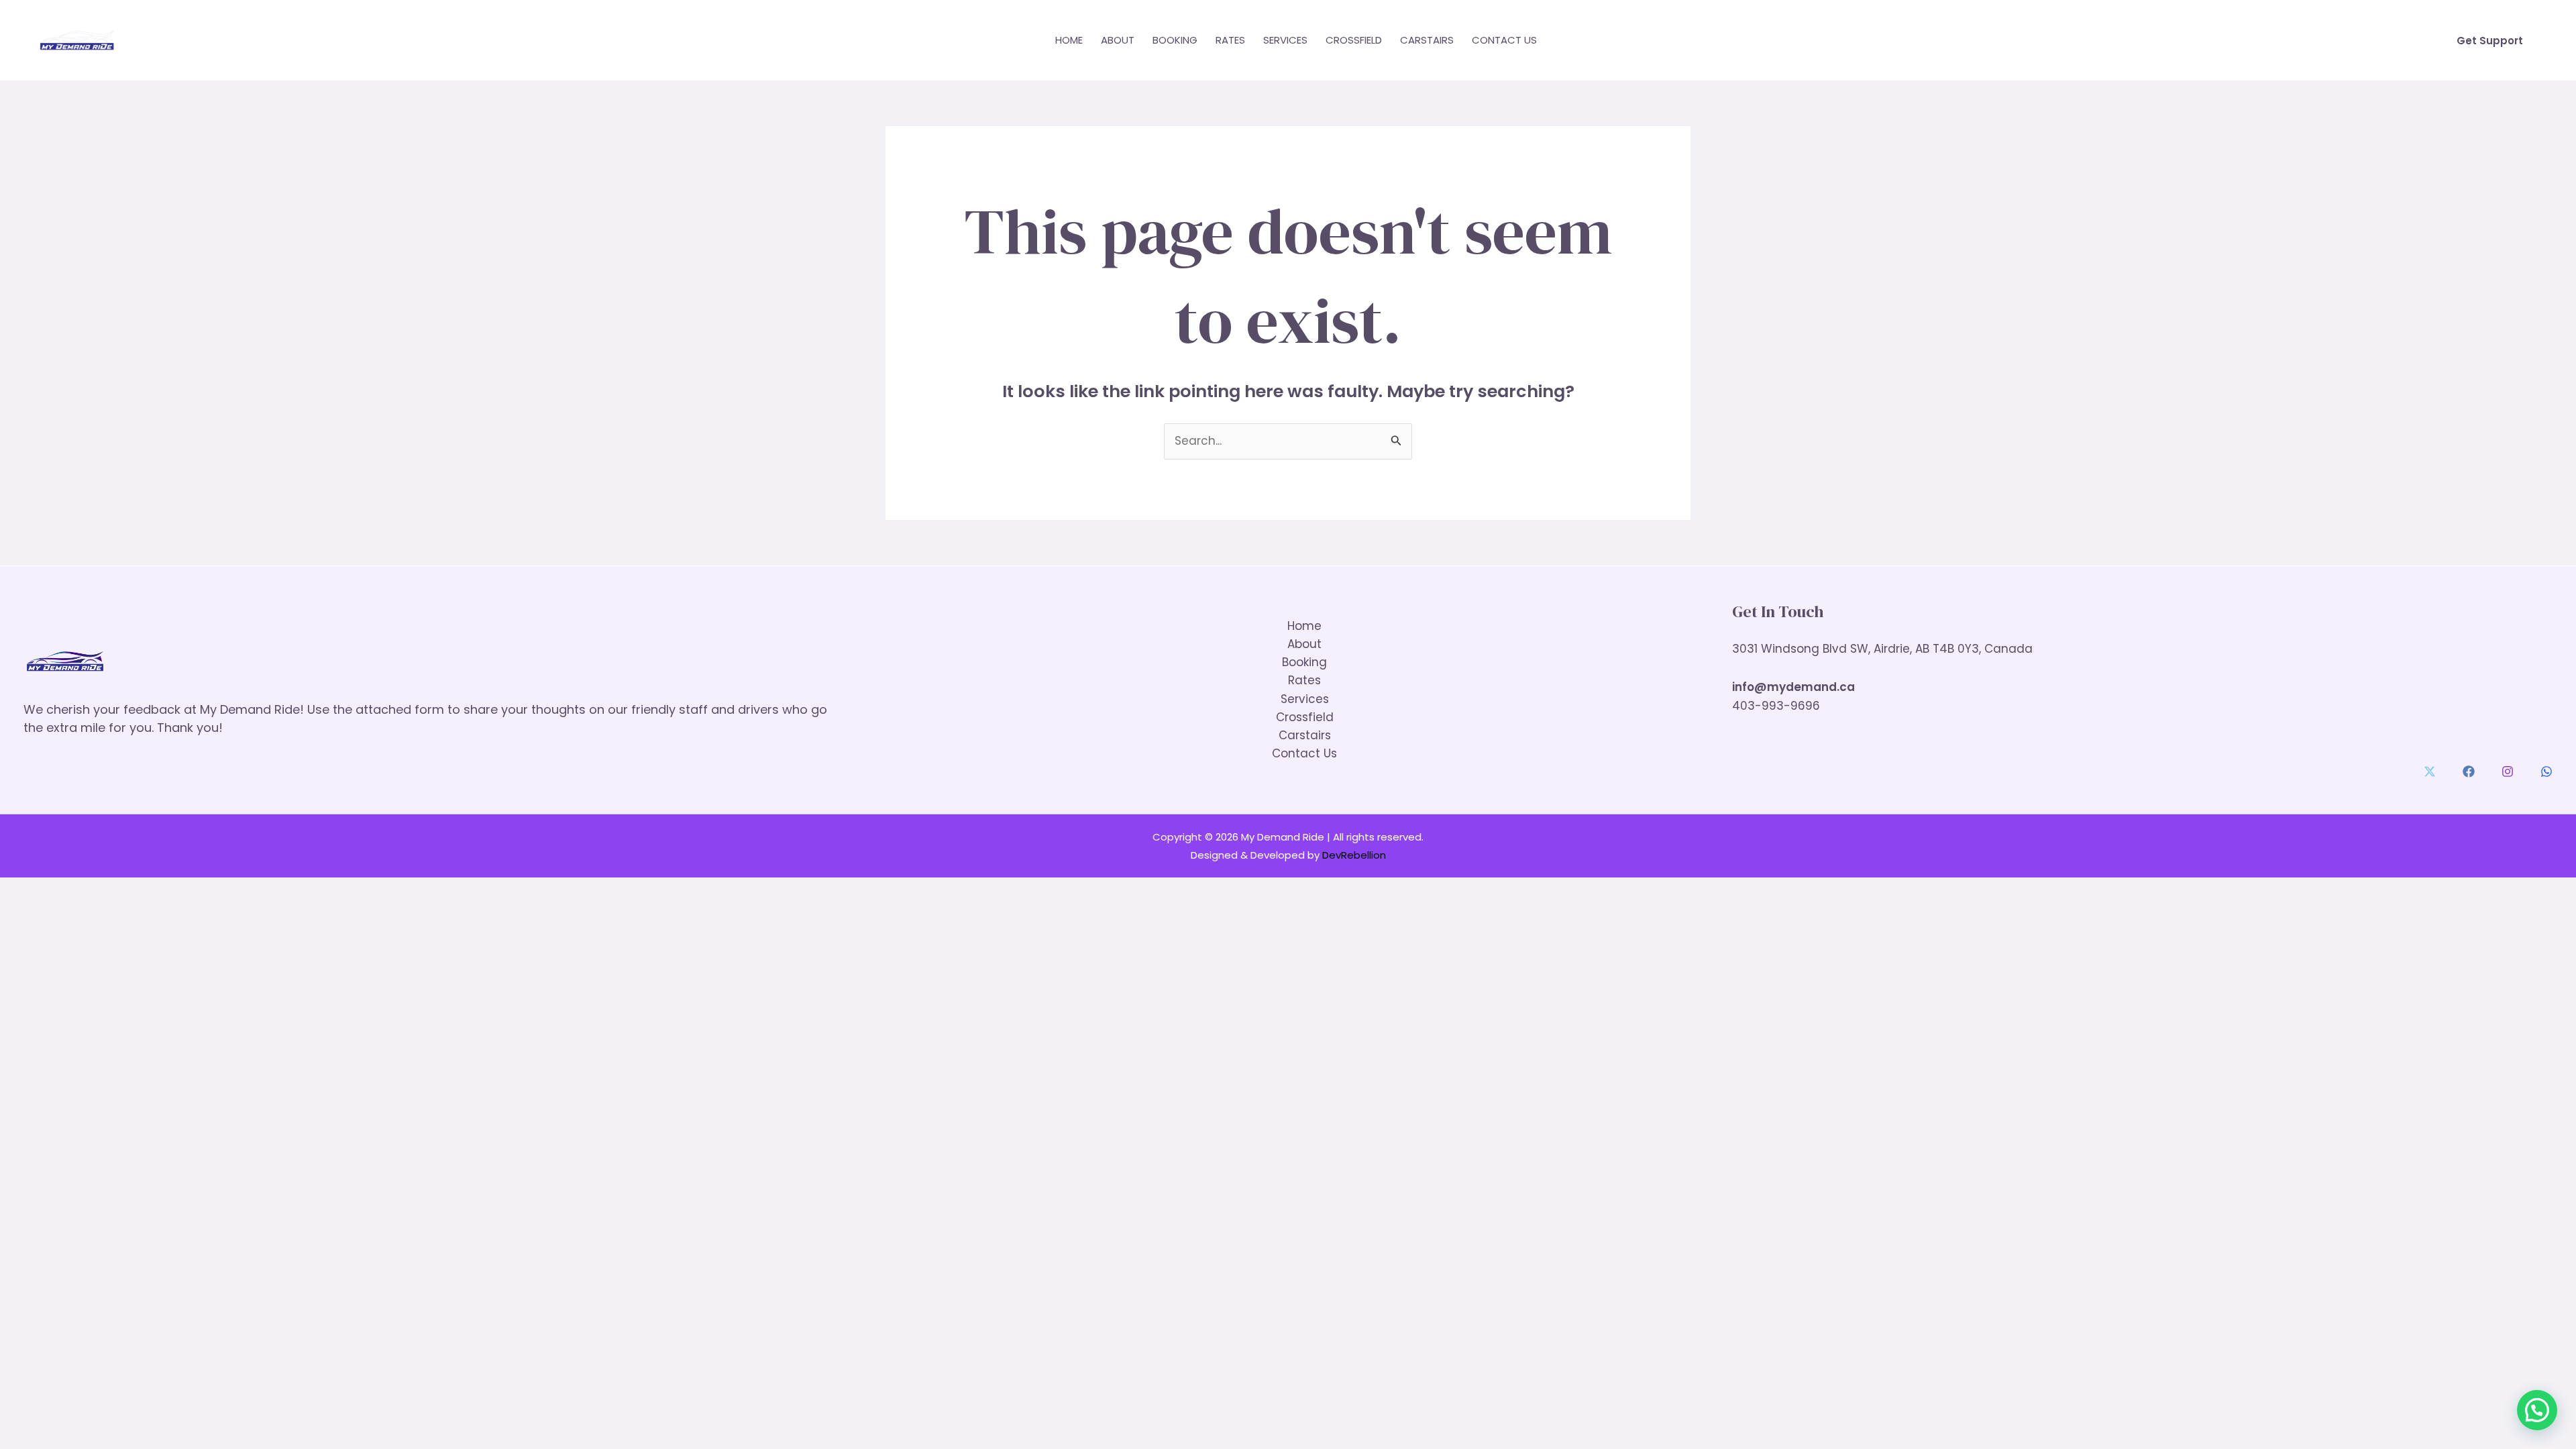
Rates (1230, 40)
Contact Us (1504, 40)
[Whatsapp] (2546, 771)
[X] (2430, 771)
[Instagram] (2508, 771)
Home (1069, 40)
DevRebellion (1354, 855)
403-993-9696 (1776, 706)
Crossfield (1354, 40)
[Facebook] (2469, 771)
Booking (1175, 40)
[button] (2490, 41)
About (1118, 40)
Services (1285, 40)
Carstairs (1427, 40)
